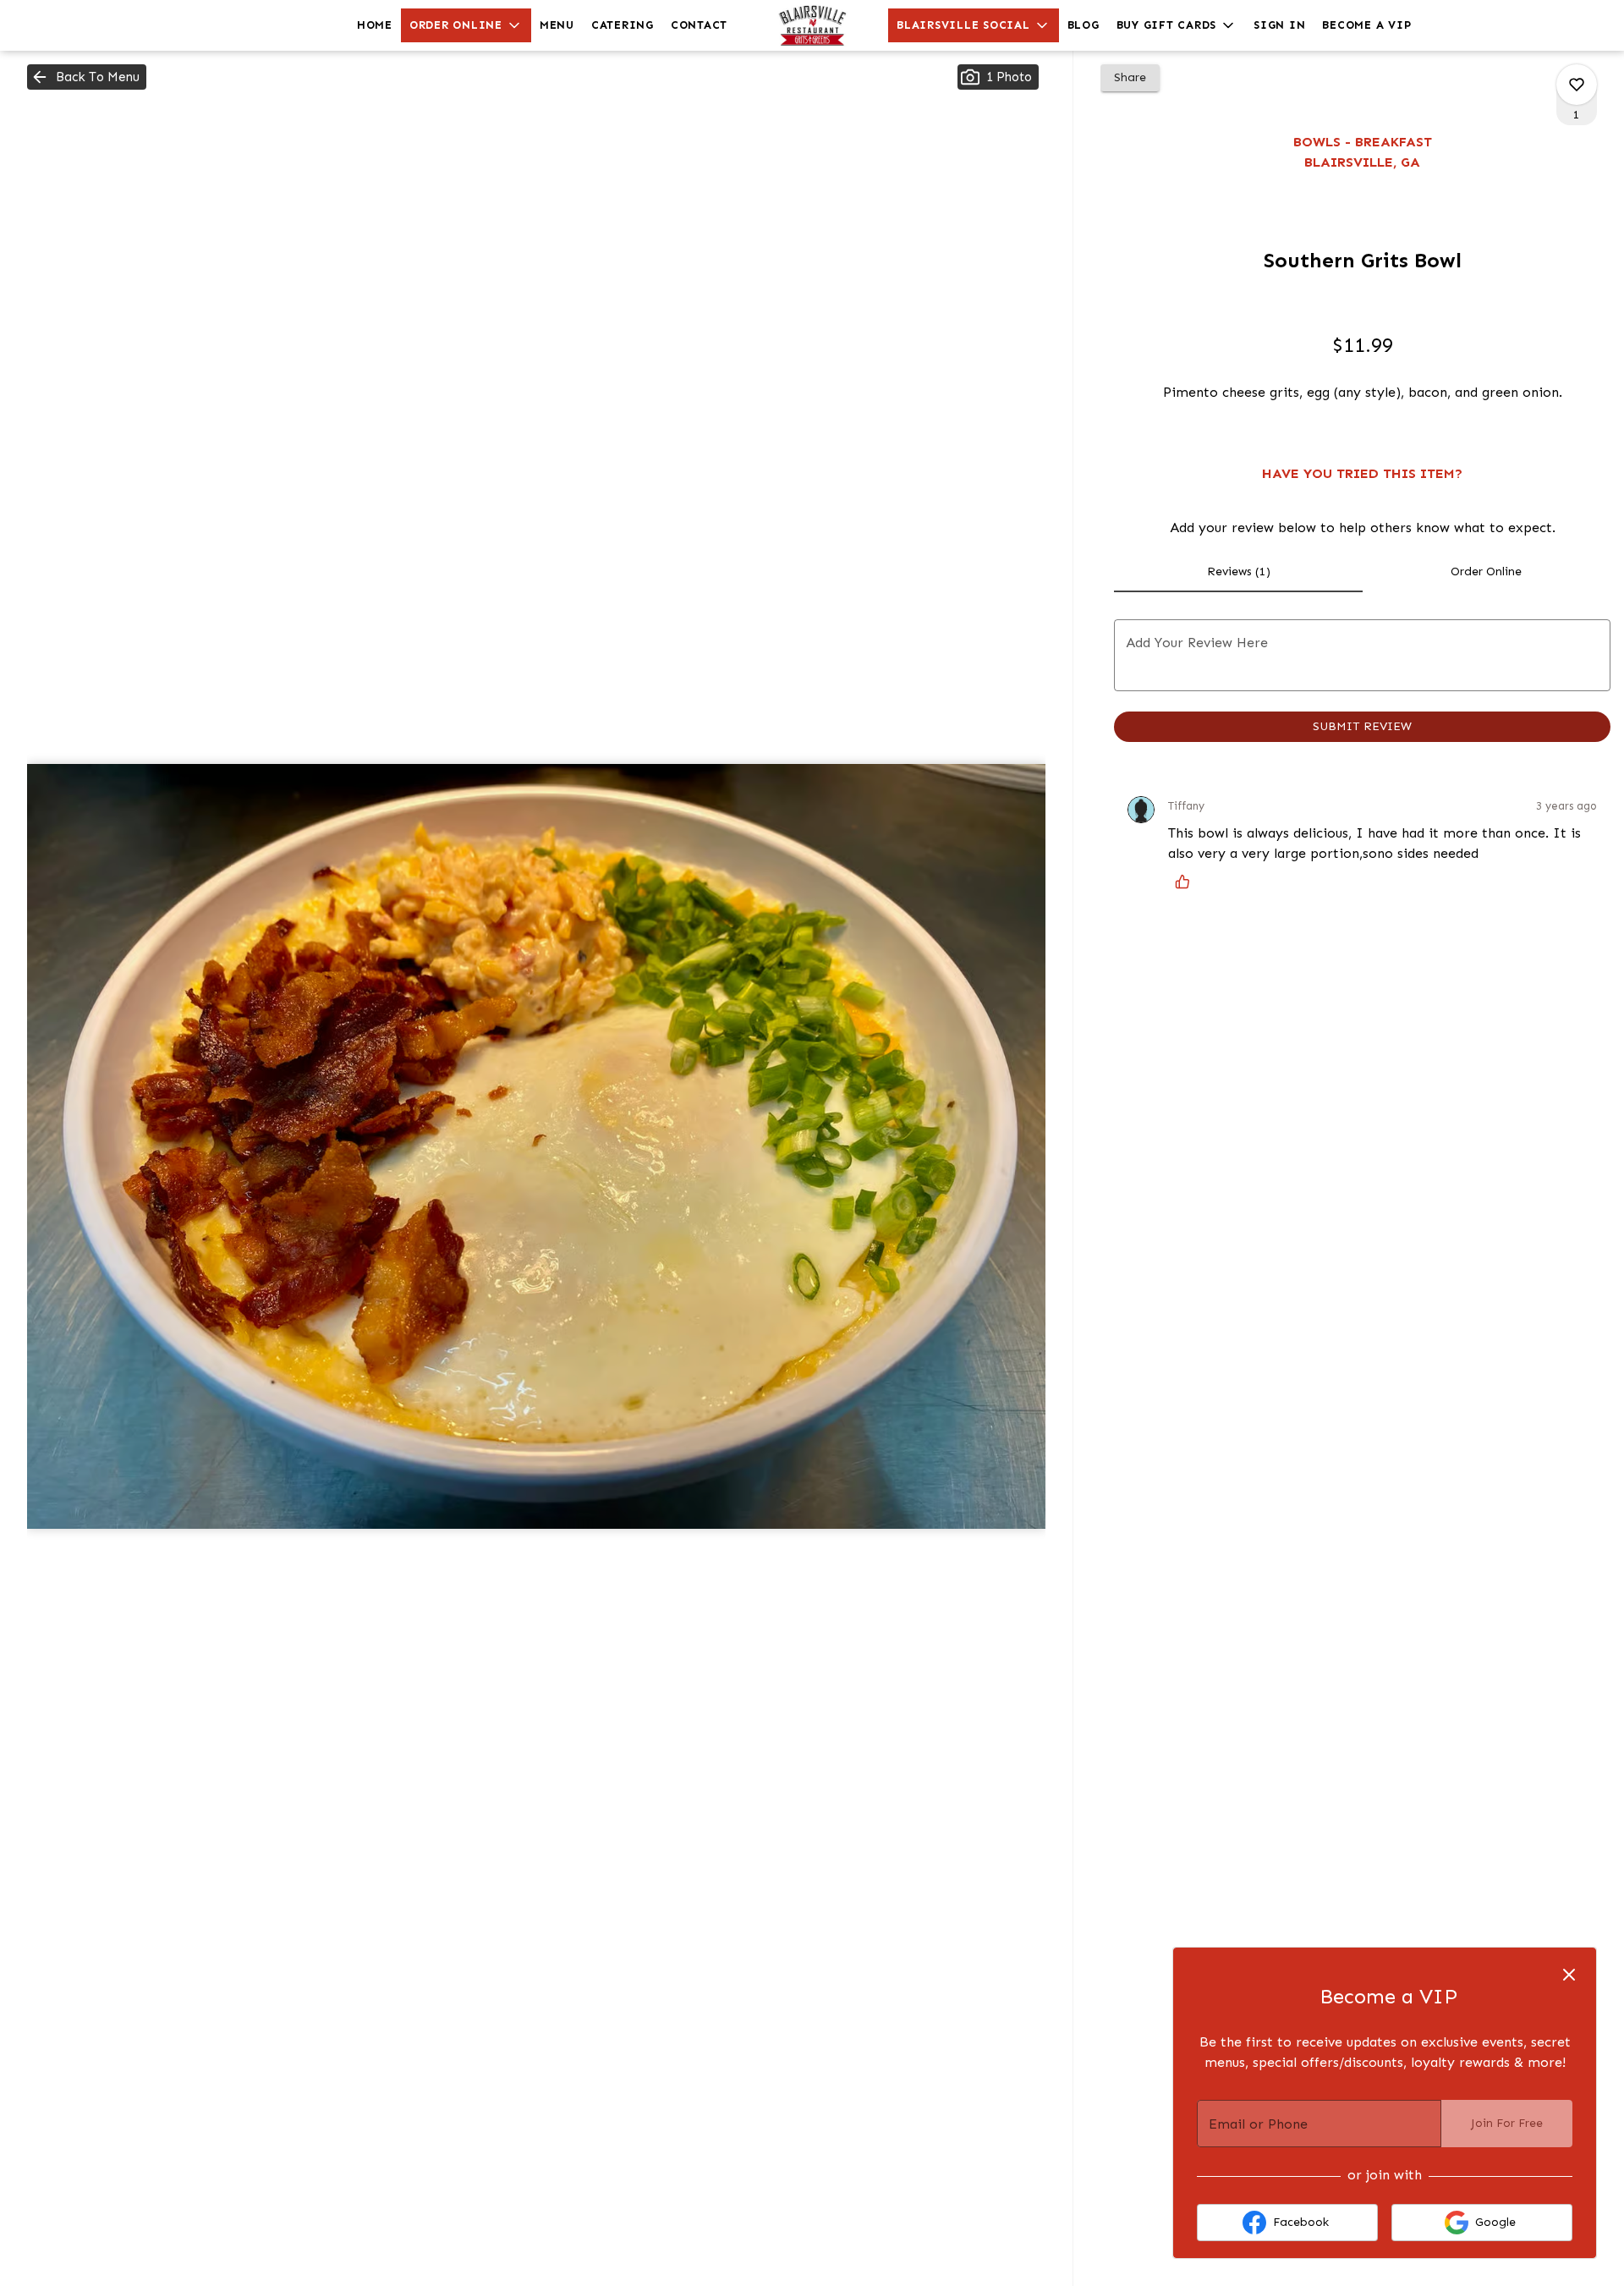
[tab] (1238, 572)
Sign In (1279, 25)
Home (375, 25)
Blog (1084, 25)
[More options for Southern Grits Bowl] (1577, 85)
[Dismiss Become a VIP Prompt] (1569, 1975)
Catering (623, 25)
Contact (699, 25)
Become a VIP (1366, 25)
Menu (557, 25)
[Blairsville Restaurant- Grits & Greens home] (812, 25)
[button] (466, 25)
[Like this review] (1187, 882)
